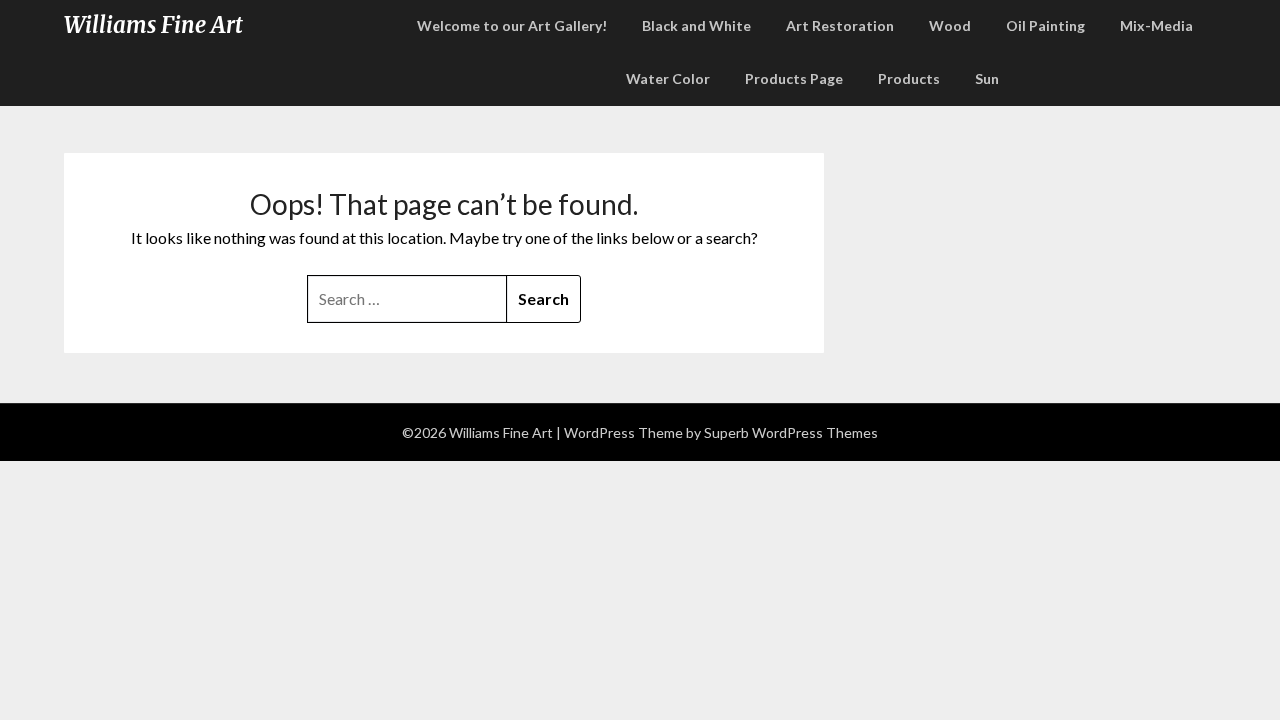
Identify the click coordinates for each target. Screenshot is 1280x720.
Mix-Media (1156, 25)
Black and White (696, 25)
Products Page (794, 78)
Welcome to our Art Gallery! (512, 25)
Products (909, 78)
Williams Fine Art (153, 25)
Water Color (668, 78)
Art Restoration (840, 25)
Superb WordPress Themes (791, 432)
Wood (950, 25)
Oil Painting (1045, 25)
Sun (987, 78)
